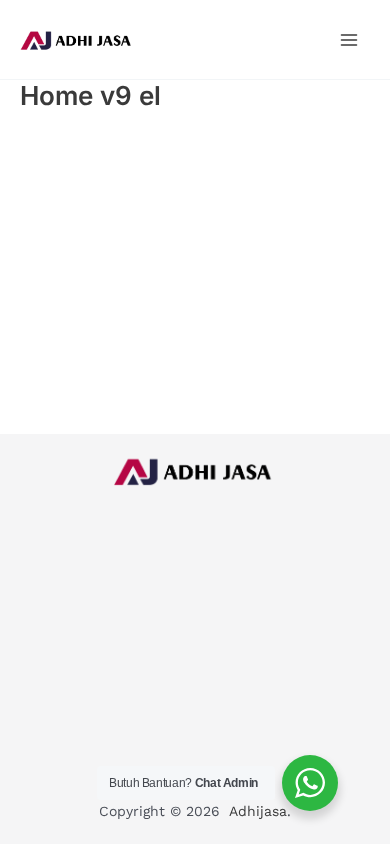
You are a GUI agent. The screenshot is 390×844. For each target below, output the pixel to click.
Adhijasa (258, 811)
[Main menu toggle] (349, 39)
